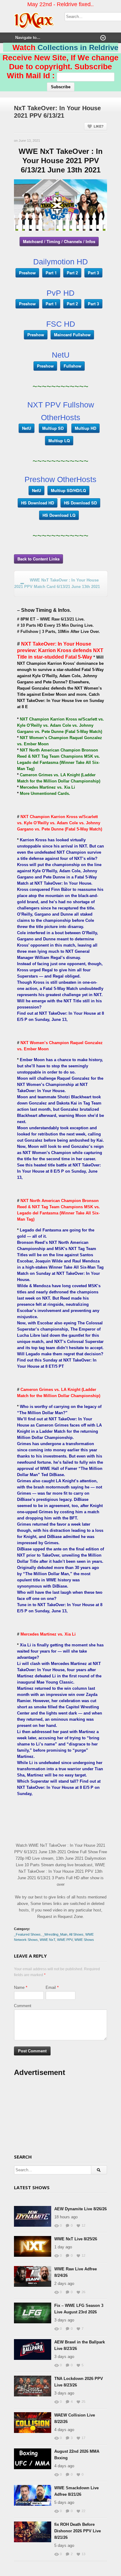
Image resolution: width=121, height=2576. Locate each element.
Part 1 (51, 273)
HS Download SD (80, 503)
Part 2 (72, 273)
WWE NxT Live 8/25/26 (76, 2239)
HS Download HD (38, 503)
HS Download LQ (59, 515)
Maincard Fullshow (72, 335)
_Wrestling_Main (55, 1934)
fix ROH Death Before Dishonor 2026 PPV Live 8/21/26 (78, 2531)
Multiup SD (53, 428)
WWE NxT (47, 1940)
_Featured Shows (27, 1934)
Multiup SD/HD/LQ (68, 490)
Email (51, 1988)
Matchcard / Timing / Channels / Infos (59, 241)
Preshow (27, 273)
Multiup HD (85, 428)
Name (19, 1988)
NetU (27, 428)
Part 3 (93, 273)
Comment (23, 2006)
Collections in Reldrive (78, 48)
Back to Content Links (38, 559)
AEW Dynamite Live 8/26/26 (81, 2209)
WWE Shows (84, 1940)
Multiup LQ (59, 440)
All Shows (76, 1934)
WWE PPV (65, 1940)
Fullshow (72, 366)
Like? (99, 126)
